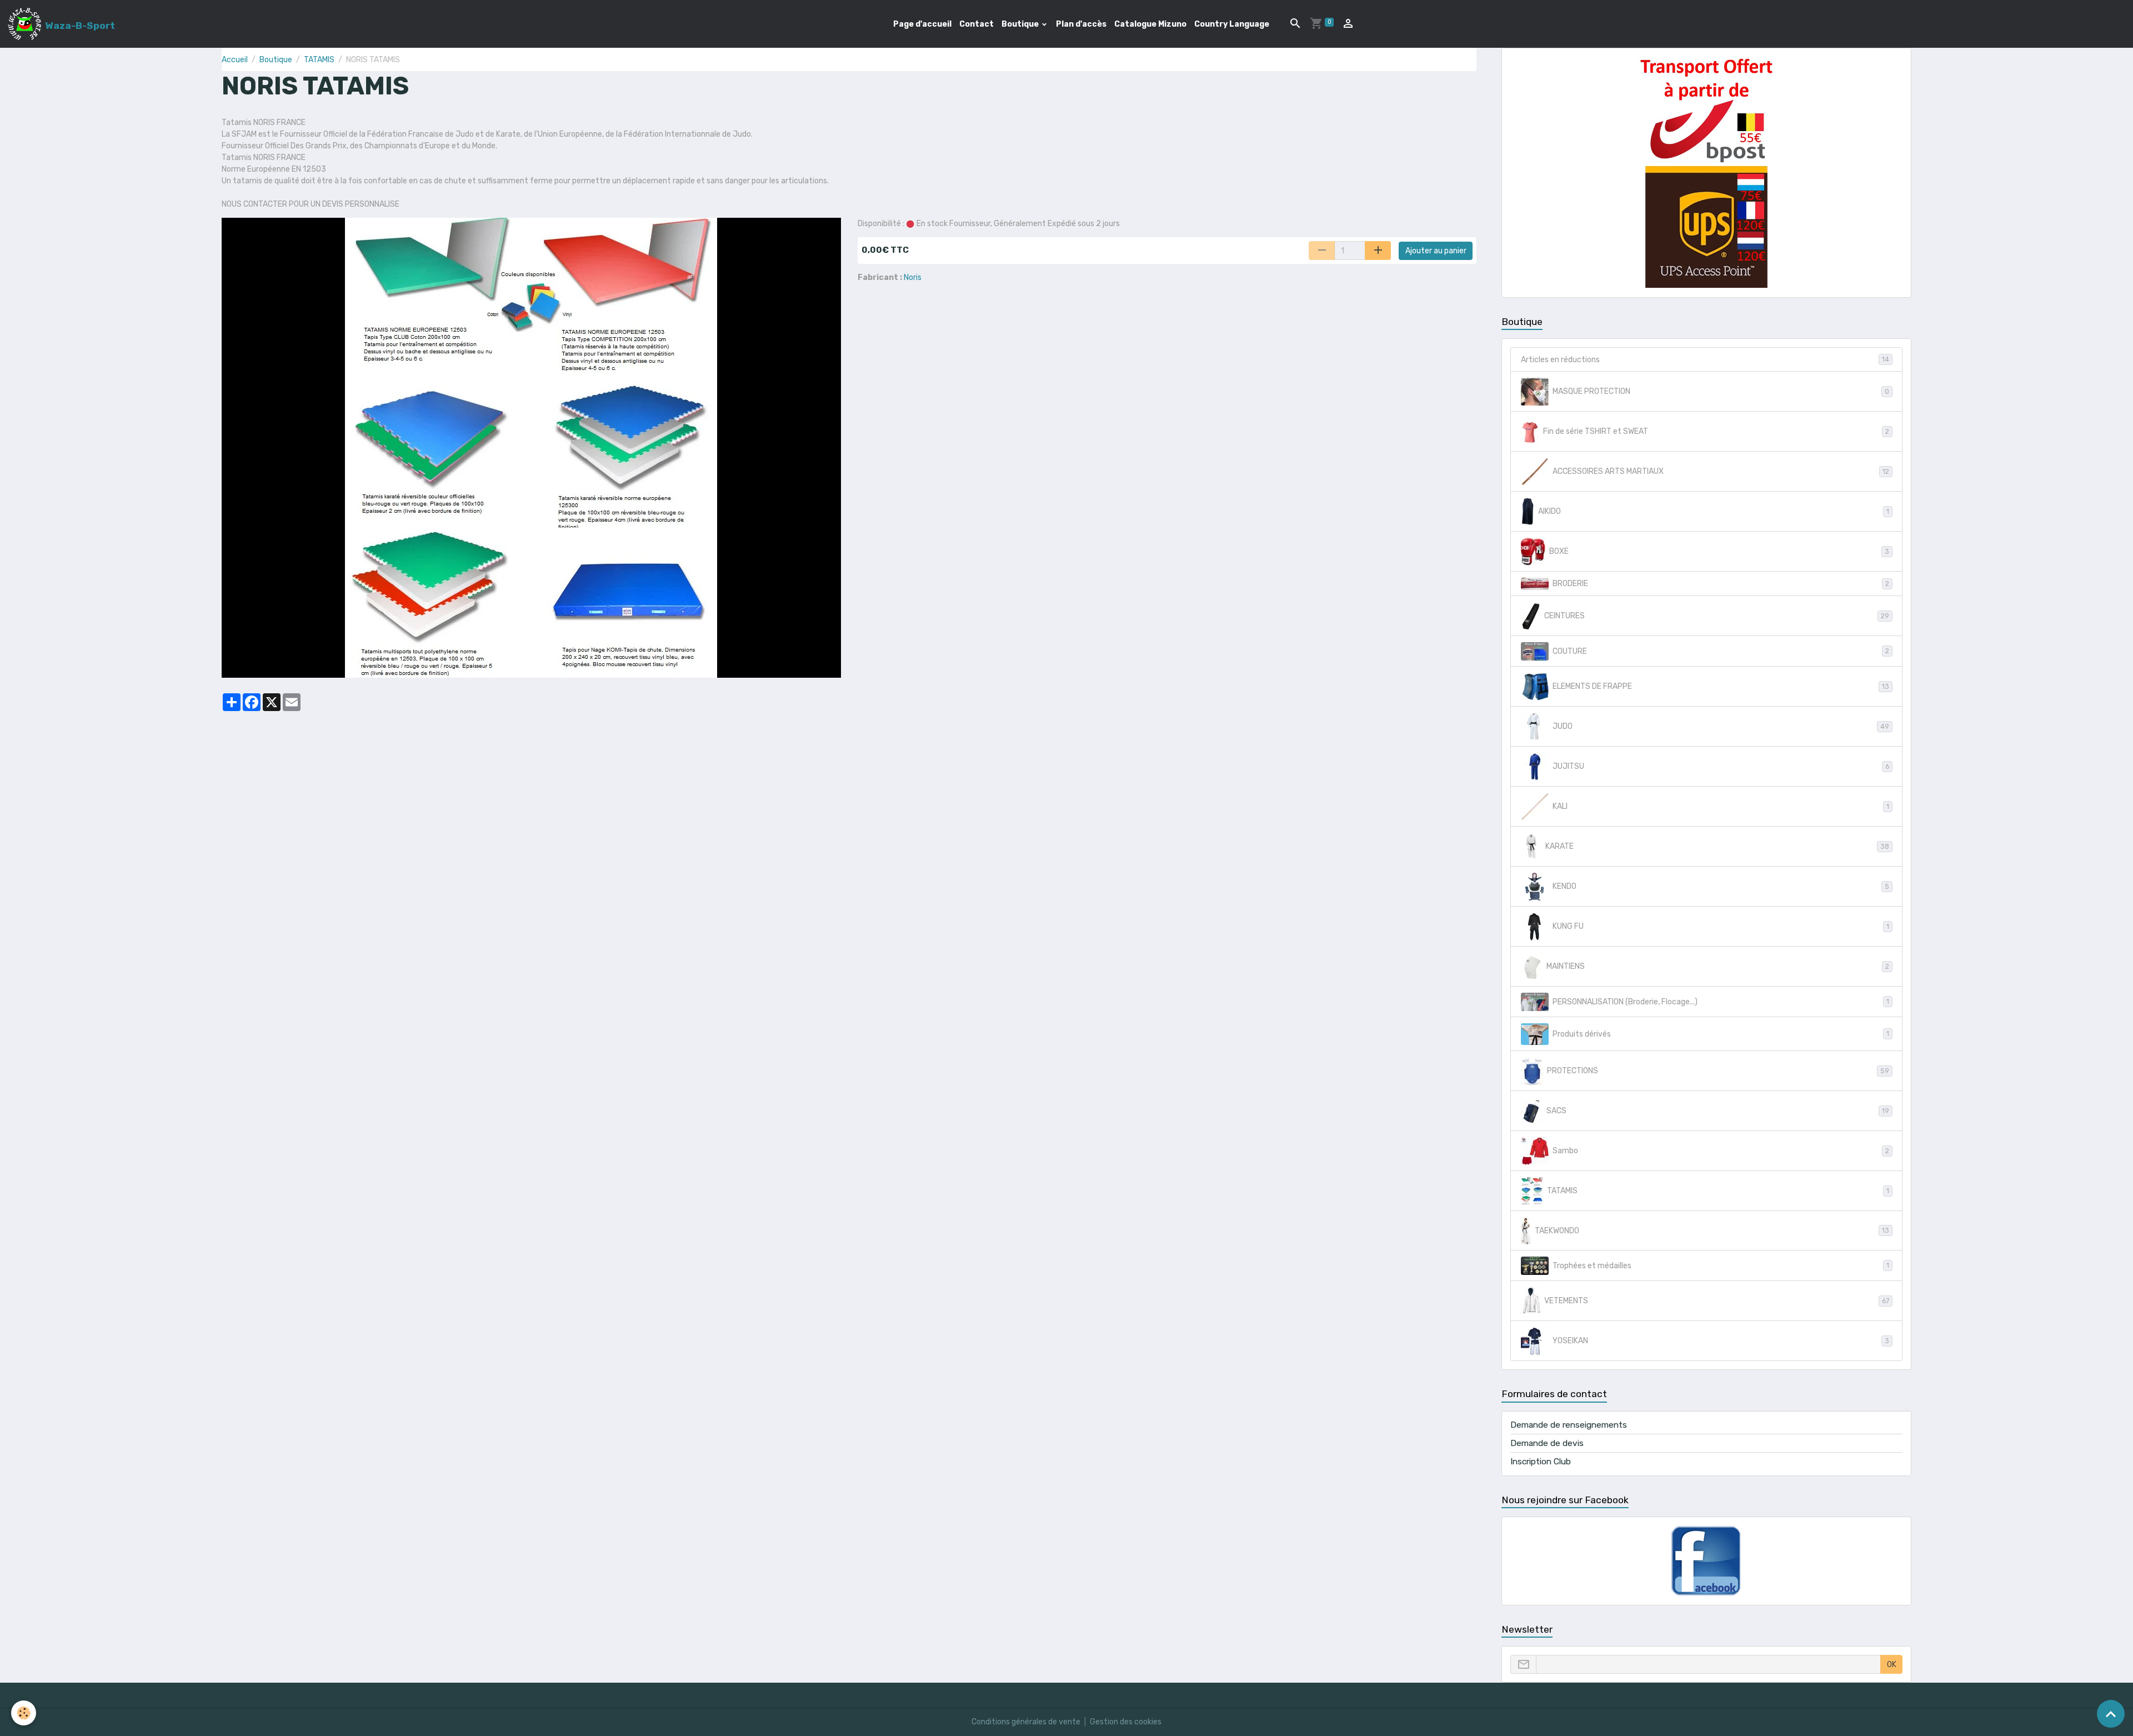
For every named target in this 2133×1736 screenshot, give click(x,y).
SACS (1718, 1111)
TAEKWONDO (1712, 1231)
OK (1892, 1665)
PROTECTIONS (1718, 1071)
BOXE (1719, 551)
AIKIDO (1714, 511)
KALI (1721, 806)
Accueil (235, 60)
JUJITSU (1721, 766)
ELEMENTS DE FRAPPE (1721, 686)
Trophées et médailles (1721, 1266)
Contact (977, 24)
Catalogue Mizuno (1150, 24)
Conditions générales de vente (1026, 1722)
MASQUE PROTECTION (1721, 391)
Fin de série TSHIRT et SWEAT (1716, 431)
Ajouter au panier (1436, 251)
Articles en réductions (1705, 360)
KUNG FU (1721, 926)
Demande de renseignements (1569, 1425)
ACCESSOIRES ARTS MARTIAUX (1721, 471)
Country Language (1232, 24)
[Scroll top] (2111, 1714)
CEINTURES (1717, 616)
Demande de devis (1547, 1443)
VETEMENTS (1717, 1301)
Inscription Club (1541, 1462)
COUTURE (1721, 651)
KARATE (1717, 846)
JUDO (1721, 726)
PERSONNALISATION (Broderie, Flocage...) (1721, 1002)
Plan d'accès (1081, 24)
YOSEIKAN (1721, 1341)
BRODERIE (1721, 584)
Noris (913, 277)
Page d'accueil (922, 24)
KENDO (1721, 886)
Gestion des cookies (1126, 1722)
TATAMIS (319, 60)
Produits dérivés (1721, 1034)
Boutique (1021, 24)
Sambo (1721, 1151)
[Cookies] (24, 1713)
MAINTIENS (1718, 966)
